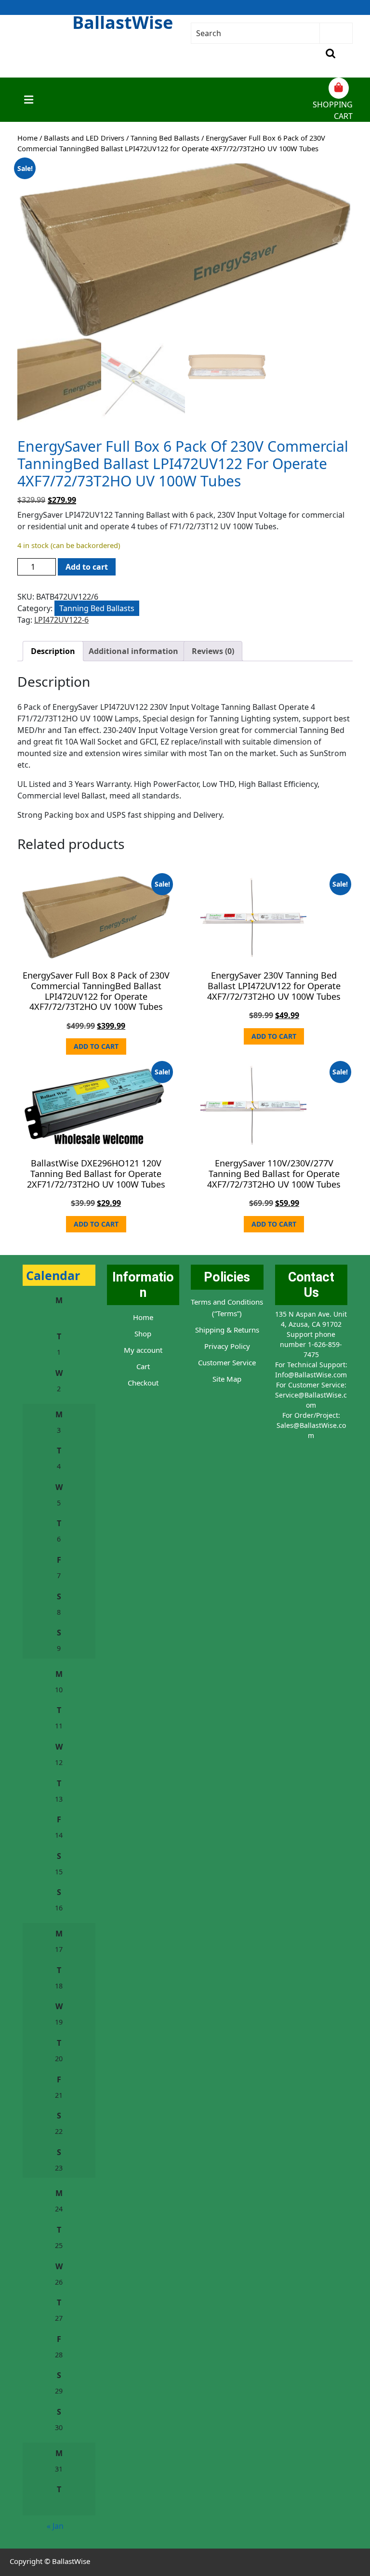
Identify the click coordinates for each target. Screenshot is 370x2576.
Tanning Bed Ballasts (165, 138)
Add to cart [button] (96, 1046)
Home (27, 138)
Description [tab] (53, 651)
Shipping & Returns (227, 1330)
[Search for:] (256, 33)
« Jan (55, 2526)
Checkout (143, 1383)
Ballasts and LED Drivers (84, 138)
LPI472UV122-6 (61, 620)
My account (143, 1350)
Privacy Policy (227, 1346)
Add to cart (87, 567)
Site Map (227, 1379)
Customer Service (227, 1362)
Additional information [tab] (133, 651)
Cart (143, 1366)
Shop (143, 1334)
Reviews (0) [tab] (213, 651)
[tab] (29, 100)
